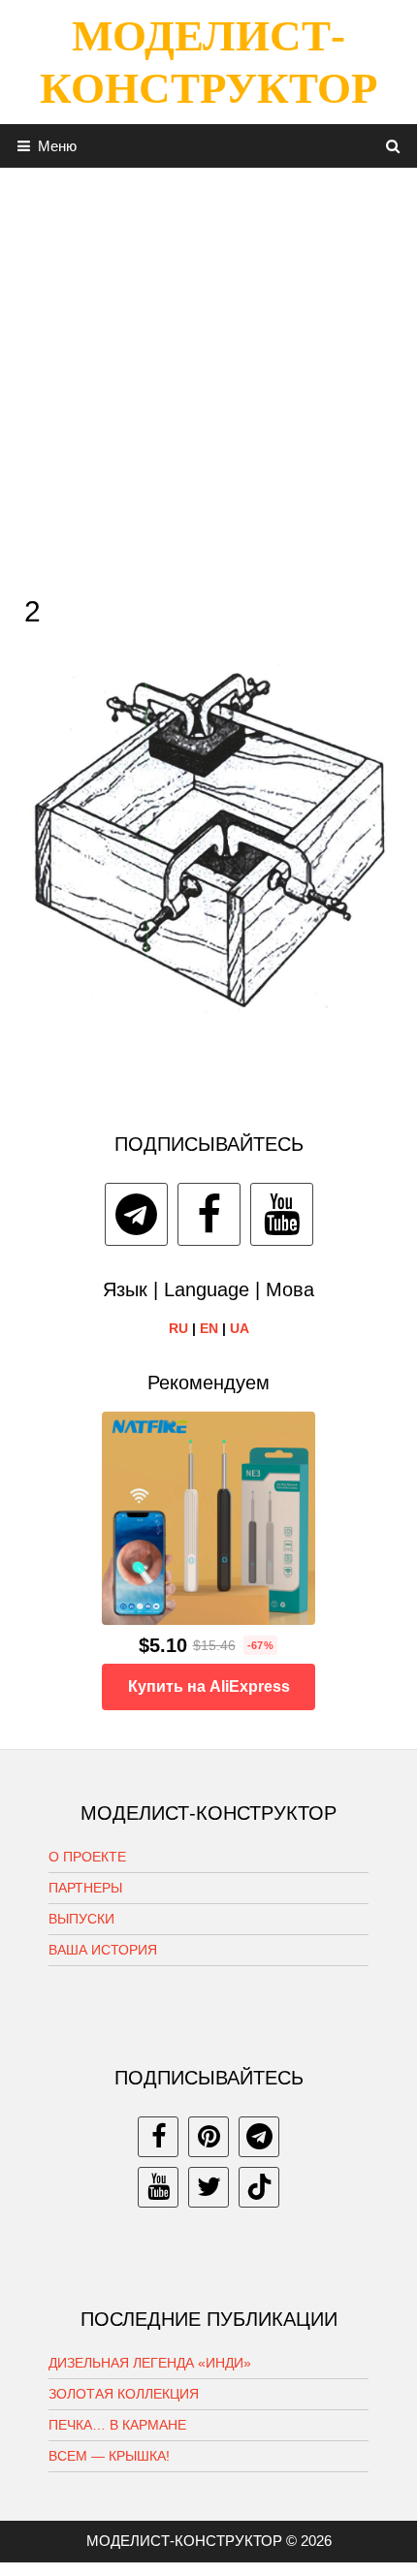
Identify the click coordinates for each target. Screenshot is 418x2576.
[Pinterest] (209, 2137)
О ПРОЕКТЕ (87, 1857)
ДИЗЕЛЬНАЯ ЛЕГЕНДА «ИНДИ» (150, 2363)
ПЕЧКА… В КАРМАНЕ (117, 2425)
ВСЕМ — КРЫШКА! (109, 2456)
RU (178, 1328)
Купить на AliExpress (209, 1686)
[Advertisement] (209, 376)
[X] (209, 2187)
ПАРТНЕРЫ (85, 1888)
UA (240, 1328)
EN (209, 1328)
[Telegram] (136, 1214)
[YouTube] (282, 1214)
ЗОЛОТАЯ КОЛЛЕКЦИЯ (124, 2394)
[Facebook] (209, 1214)
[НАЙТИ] (393, 146)
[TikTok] (259, 2187)
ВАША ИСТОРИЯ (103, 1950)
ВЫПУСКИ (81, 1919)
